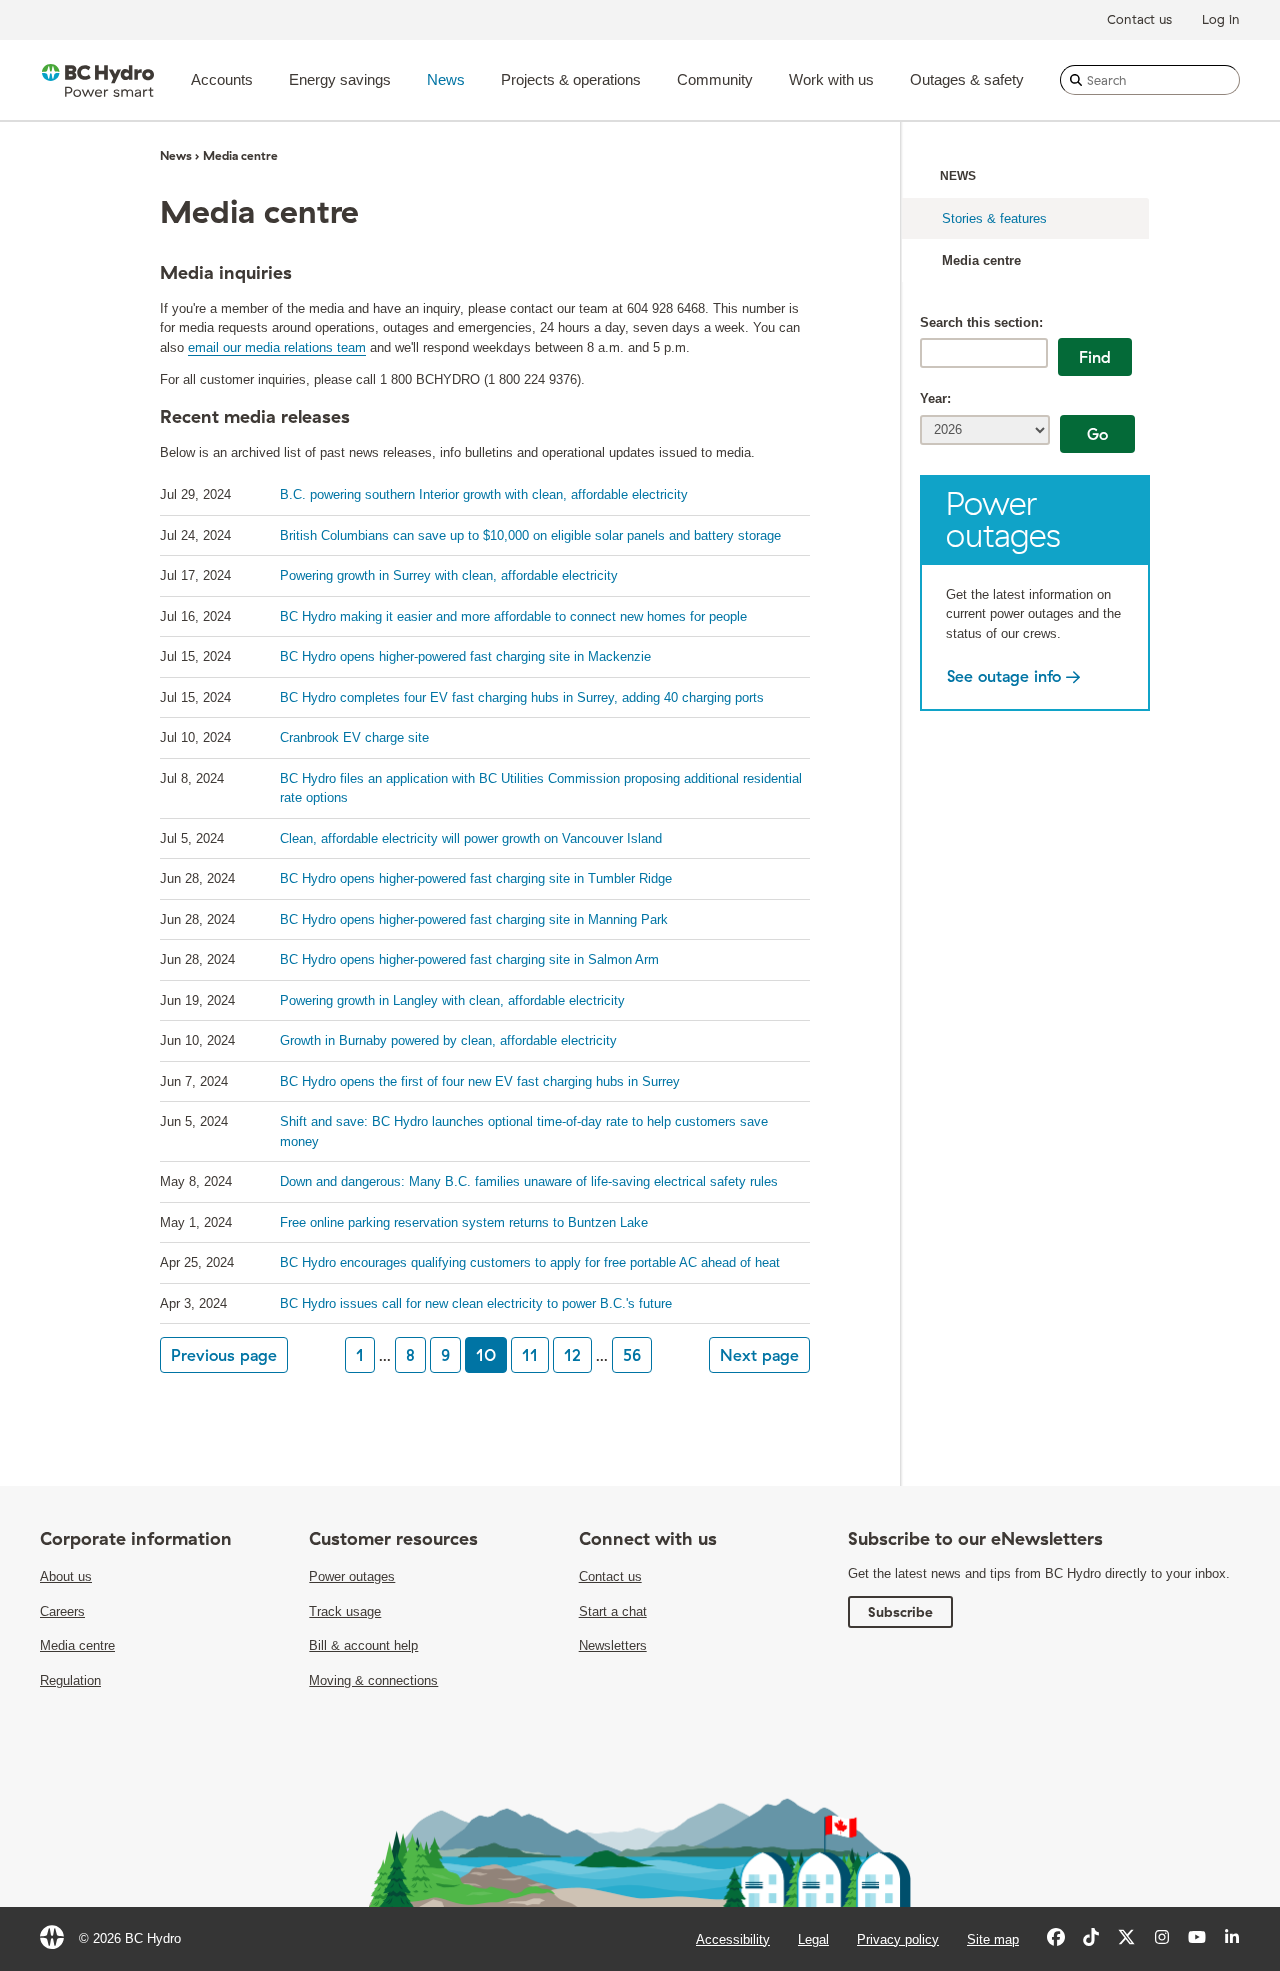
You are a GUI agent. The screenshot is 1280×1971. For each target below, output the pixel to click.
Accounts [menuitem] (222, 79)
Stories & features (994, 218)
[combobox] (1150, 80)
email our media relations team (277, 347)
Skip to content (628, 5)
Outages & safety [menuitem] (967, 79)
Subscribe (900, 1612)
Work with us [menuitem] (831, 79)
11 (530, 1355)
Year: (935, 398)
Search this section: (981, 322)
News (958, 176)
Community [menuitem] (715, 79)
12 (572, 1355)
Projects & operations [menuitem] (571, 79)
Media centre (981, 260)
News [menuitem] (446, 79)
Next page (759, 1355)
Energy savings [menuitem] (340, 79)
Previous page (224, 1355)
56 (632, 1355)
